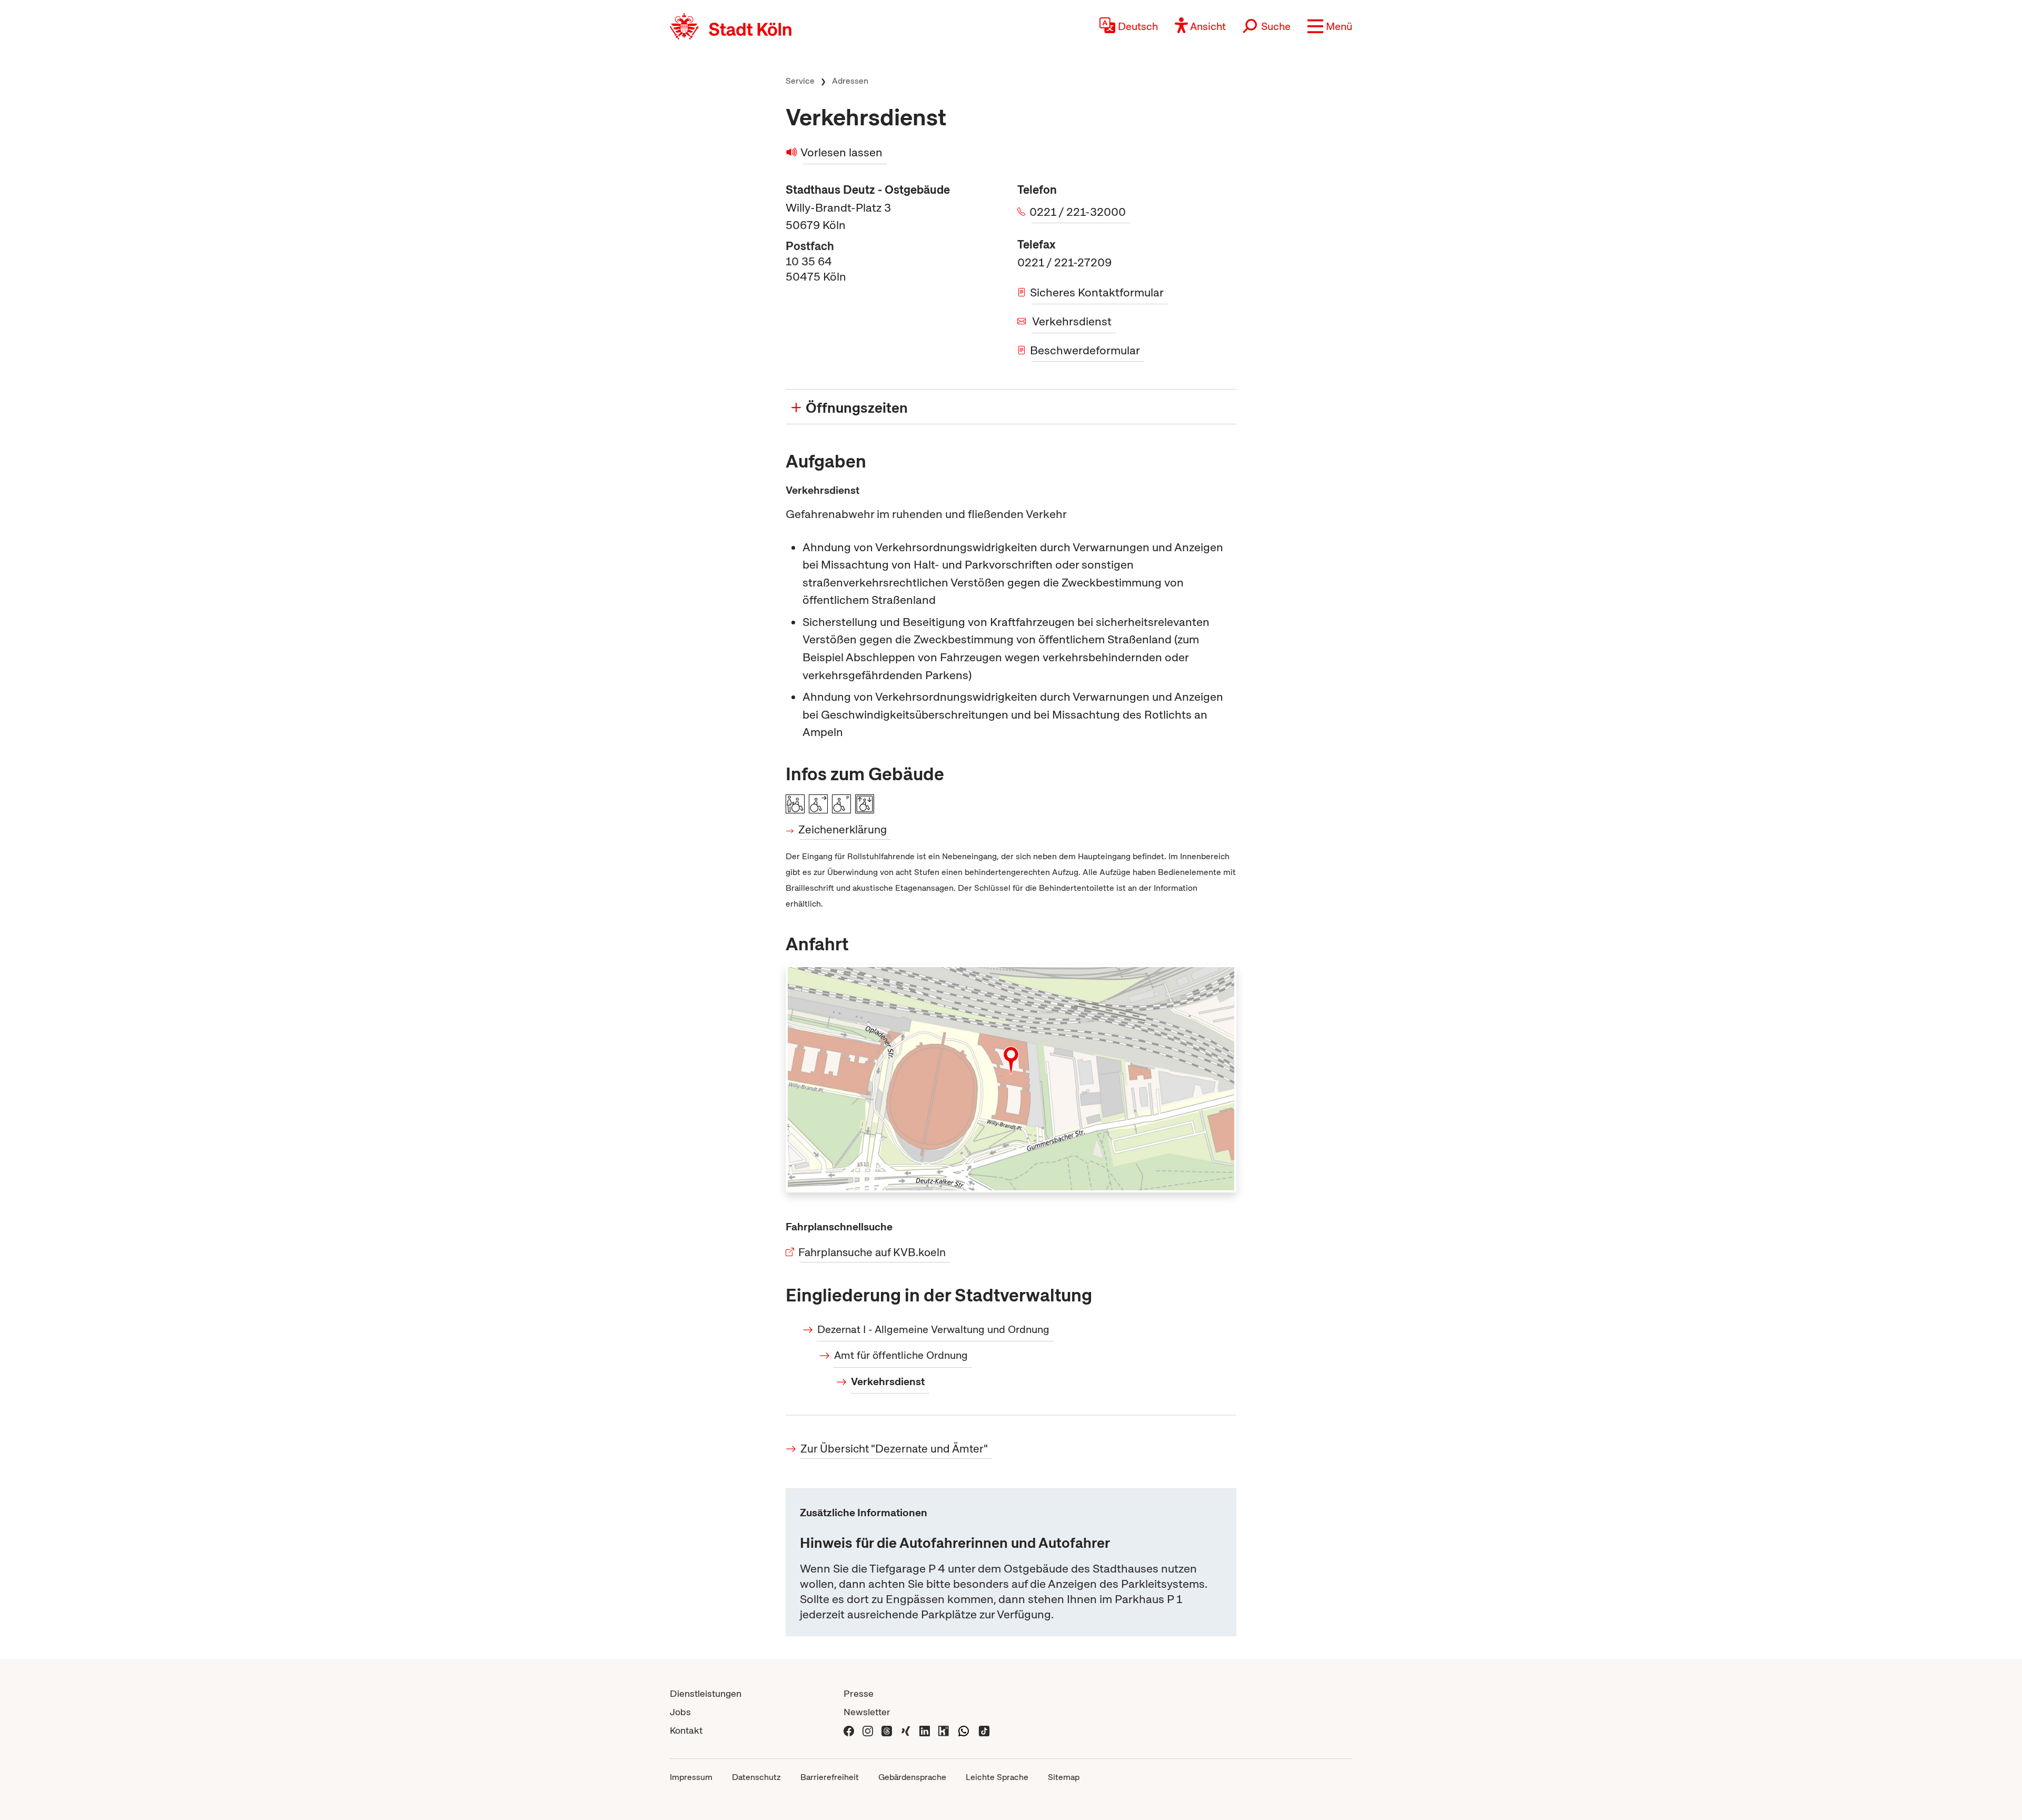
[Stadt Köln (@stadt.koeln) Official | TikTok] (984, 1730)
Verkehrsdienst (1072, 321)
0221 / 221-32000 (1079, 212)
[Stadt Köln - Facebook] (849, 1730)
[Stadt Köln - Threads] (887, 1730)
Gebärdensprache (912, 1777)
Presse (859, 1693)
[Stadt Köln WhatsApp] (964, 1730)
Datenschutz (756, 1777)
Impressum (691, 1777)
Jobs (680, 1712)
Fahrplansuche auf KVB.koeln (873, 1252)
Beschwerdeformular (1086, 350)
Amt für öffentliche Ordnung (901, 1355)
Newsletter (867, 1712)
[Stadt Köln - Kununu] (944, 1730)
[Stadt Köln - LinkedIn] (925, 1730)
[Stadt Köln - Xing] (906, 1730)
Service (800, 81)
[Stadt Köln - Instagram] (868, 1730)
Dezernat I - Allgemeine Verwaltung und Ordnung (933, 1329)
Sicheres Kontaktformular (1098, 292)
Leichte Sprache (997, 1777)
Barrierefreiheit (830, 1777)
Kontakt (686, 1730)
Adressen (850, 81)
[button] (1330, 26)
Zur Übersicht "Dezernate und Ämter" (894, 1449)
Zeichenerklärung (843, 829)
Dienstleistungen (706, 1693)
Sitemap (1064, 1777)
